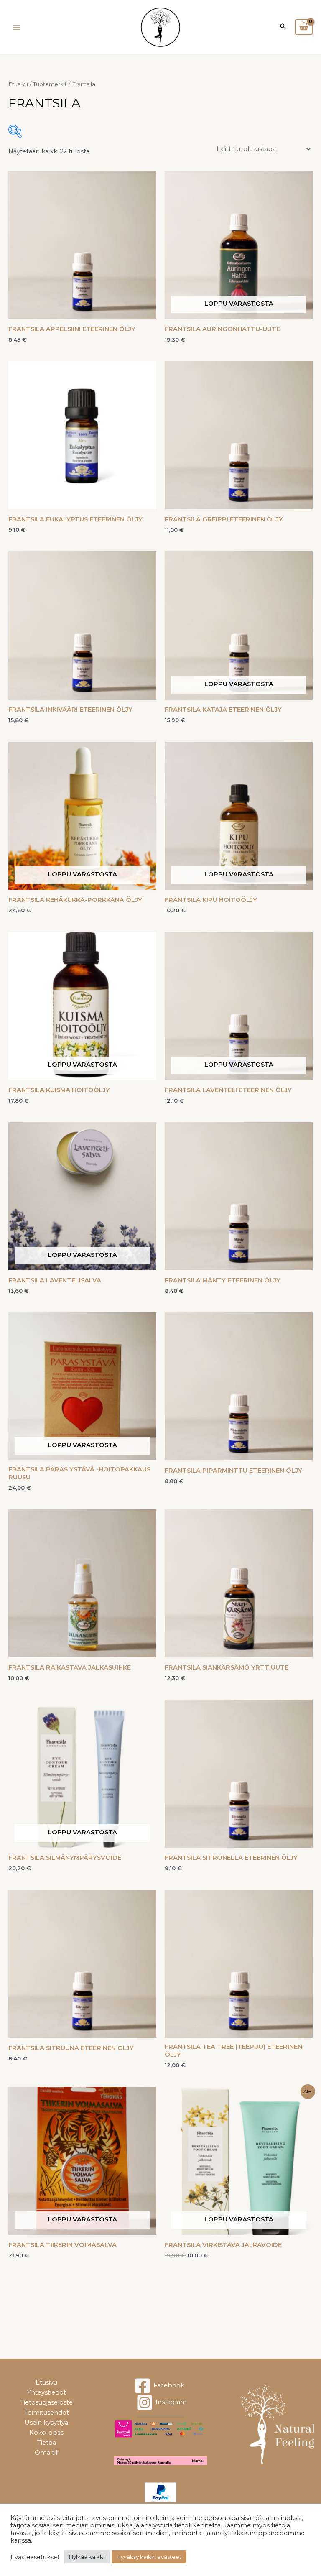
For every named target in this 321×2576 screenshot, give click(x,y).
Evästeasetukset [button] (35, 2557)
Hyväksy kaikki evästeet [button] (149, 2557)
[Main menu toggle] (17, 27)
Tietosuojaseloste (46, 2402)
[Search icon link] (283, 27)
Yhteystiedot (47, 2392)
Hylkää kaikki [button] (87, 2557)
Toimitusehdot (47, 2413)
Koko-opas (46, 2433)
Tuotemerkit (50, 84)
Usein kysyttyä (46, 2423)
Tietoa (47, 2443)
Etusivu (18, 84)
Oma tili (47, 2453)
